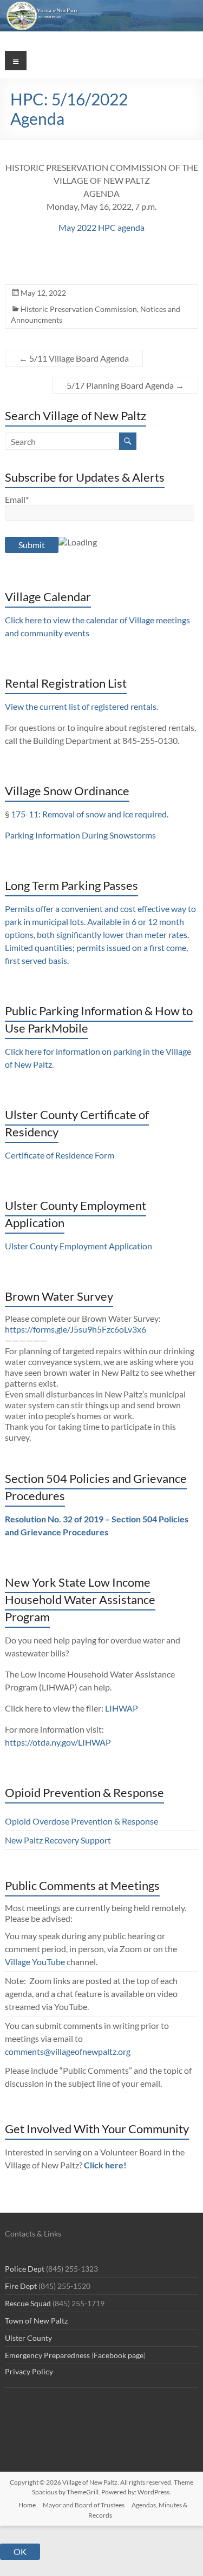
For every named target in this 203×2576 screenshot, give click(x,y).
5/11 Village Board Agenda (74, 358)
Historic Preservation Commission (79, 309)
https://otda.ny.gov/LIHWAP (58, 1742)
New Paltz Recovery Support (58, 1840)
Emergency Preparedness (47, 2355)
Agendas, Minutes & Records (138, 2510)
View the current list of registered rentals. (81, 706)
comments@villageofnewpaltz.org (68, 2051)
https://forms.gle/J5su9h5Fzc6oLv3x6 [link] (76, 1329)
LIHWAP (122, 1708)
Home (27, 2505)
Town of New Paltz (36, 2321)
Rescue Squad (28, 2303)
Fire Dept (21, 2286)
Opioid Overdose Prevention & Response (81, 1821)
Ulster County (28, 2338)
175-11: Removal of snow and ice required (89, 814)
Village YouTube (35, 1962)
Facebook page (119, 2355)
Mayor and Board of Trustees (84, 2505)
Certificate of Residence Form (60, 1155)
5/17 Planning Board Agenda (125, 385)
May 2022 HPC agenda (101, 227)
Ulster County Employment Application (78, 1246)
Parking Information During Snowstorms (80, 835)
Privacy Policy (29, 2371)
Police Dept (25, 2269)
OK (20, 2551)
